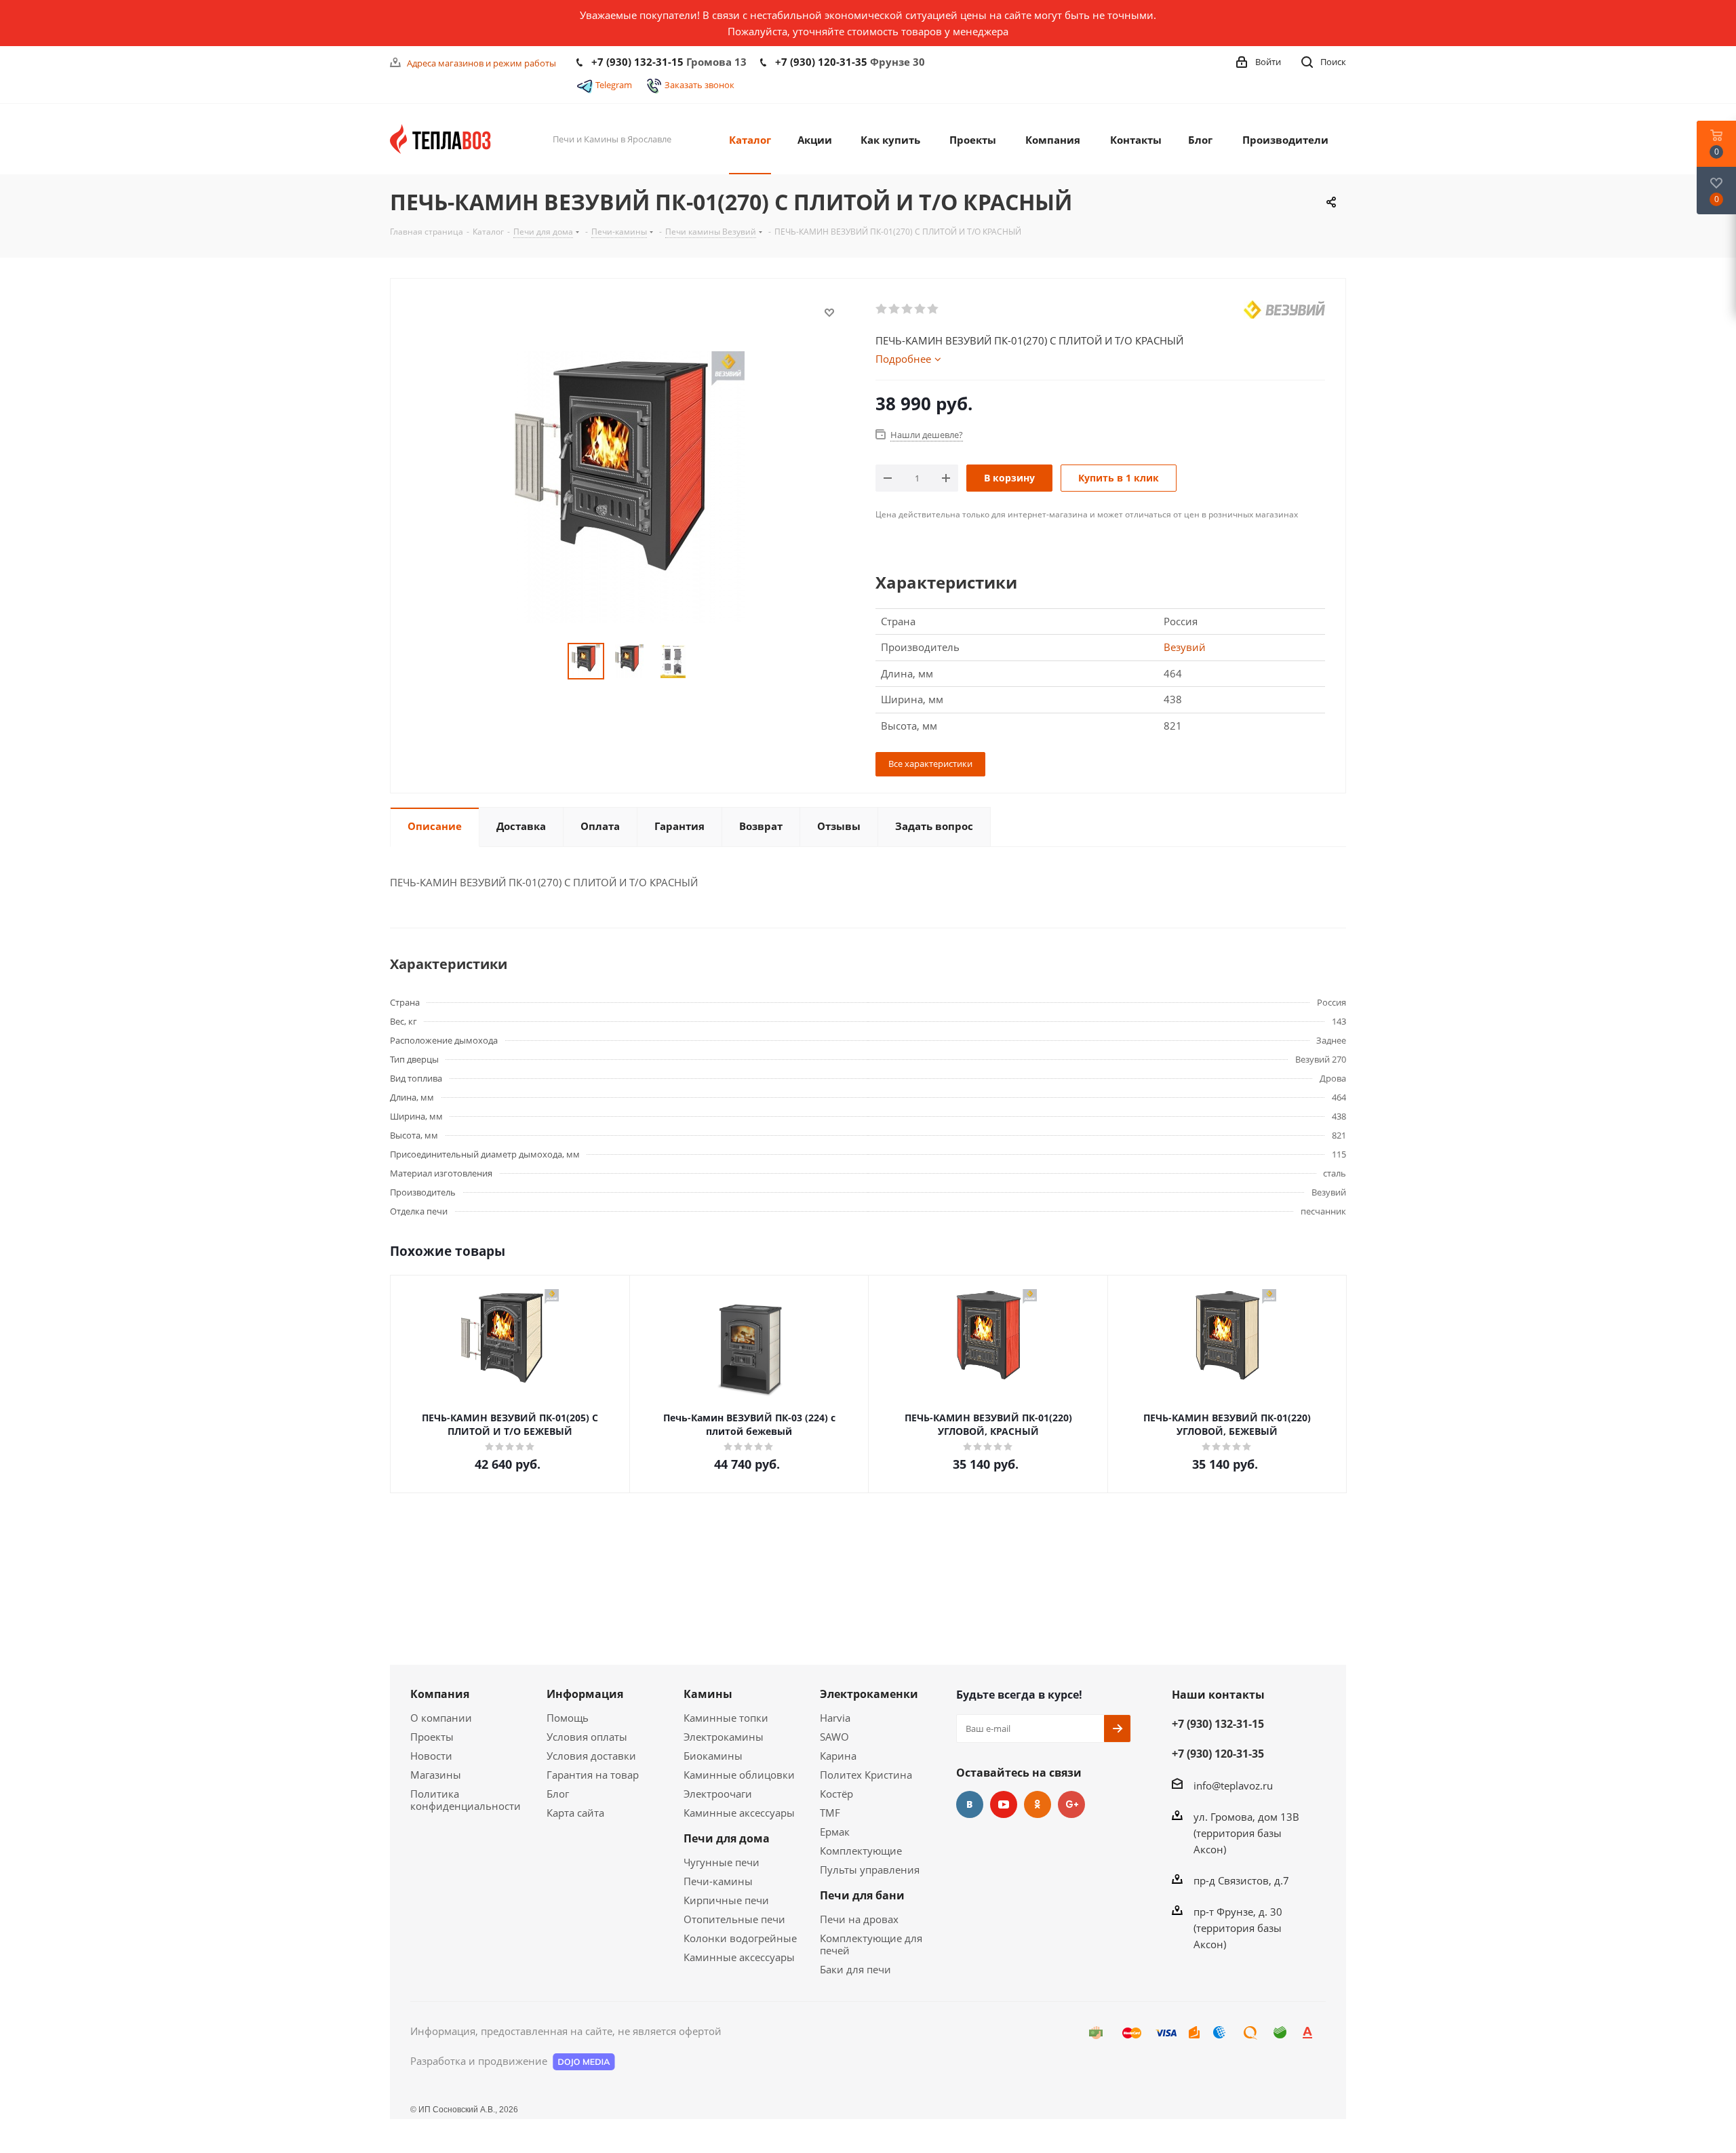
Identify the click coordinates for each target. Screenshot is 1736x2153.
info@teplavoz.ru (1233, 1785)
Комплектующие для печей (871, 1944)
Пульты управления (870, 1870)
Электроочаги (718, 1794)
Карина (838, 1756)
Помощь (568, 1718)
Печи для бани (862, 1895)
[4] (921, 309)
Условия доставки (591, 1756)
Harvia (835, 1718)
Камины (708, 1694)
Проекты (432, 1737)
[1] (882, 309)
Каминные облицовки (739, 1775)
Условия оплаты (587, 1737)
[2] (895, 309)
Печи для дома (727, 1838)
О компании (441, 1718)
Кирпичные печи (726, 1900)
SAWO (834, 1737)
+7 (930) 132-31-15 (637, 62)
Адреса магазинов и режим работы (481, 63)
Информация (585, 1694)
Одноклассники (1038, 1804)
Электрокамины (724, 1737)
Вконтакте (970, 1804)
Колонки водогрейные (740, 1938)
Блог (558, 1794)
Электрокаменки (869, 1694)
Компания (440, 1694)
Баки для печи (855, 1969)
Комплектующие (861, 1851)
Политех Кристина (866, 1775)
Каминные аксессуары (739, 1813)
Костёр (836, 1794)
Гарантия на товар (593, 1775)
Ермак (835, 1832)
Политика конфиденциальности (466, 1800)
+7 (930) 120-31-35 (821, 62)
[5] (933, 309)
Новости (431, 1756)
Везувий (1185, 647)
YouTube (1004, 1804)
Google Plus (1071, 1804)
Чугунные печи (722, 1862)
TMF (830, 1813)
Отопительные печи (734, 1919)
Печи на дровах (859, 1919)
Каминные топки (726, 1718)
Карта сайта (575, 1813)
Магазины (436, 1775)
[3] (908, 309)
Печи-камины (718, 1881)
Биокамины (713, 1756)
